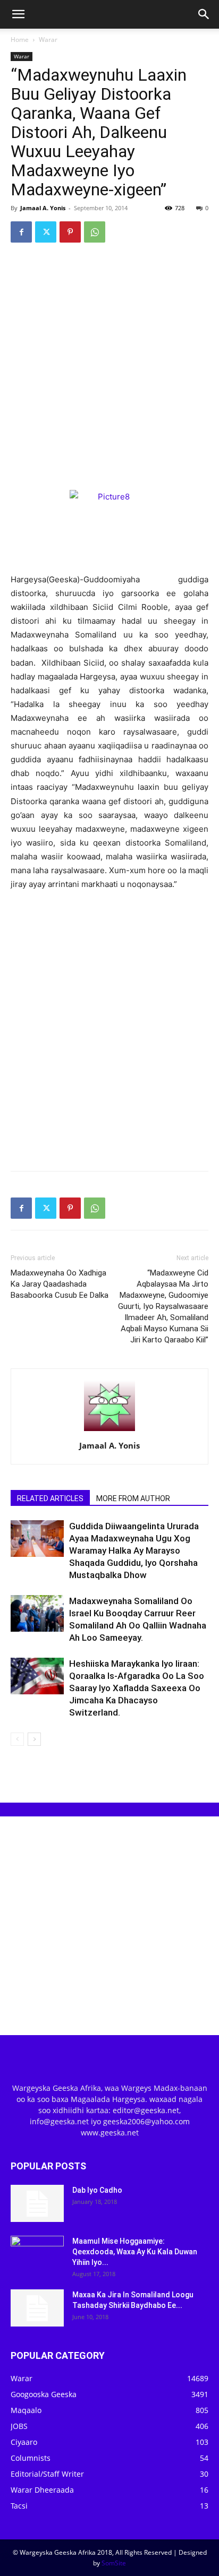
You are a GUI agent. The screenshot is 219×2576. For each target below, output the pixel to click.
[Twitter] (46, 232)
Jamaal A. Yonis (43, 208)
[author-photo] (109, 1431)
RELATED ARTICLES (50, 1498)
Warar (48, 40)
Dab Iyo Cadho (97, 2190)
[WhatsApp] (95, 232)
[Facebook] (21, 232)
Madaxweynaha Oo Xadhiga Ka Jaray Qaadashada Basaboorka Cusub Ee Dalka (60, 1284)
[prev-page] (17, 1739)
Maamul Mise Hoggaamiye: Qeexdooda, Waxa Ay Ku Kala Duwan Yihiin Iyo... (135, 2252)
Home (20, 40)
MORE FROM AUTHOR (133, 1498)
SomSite (114, 2563)
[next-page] (34, 1739)
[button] (18, 14)
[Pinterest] (70, 232)
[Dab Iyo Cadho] (37, 2203)
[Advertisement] (109, 366)
